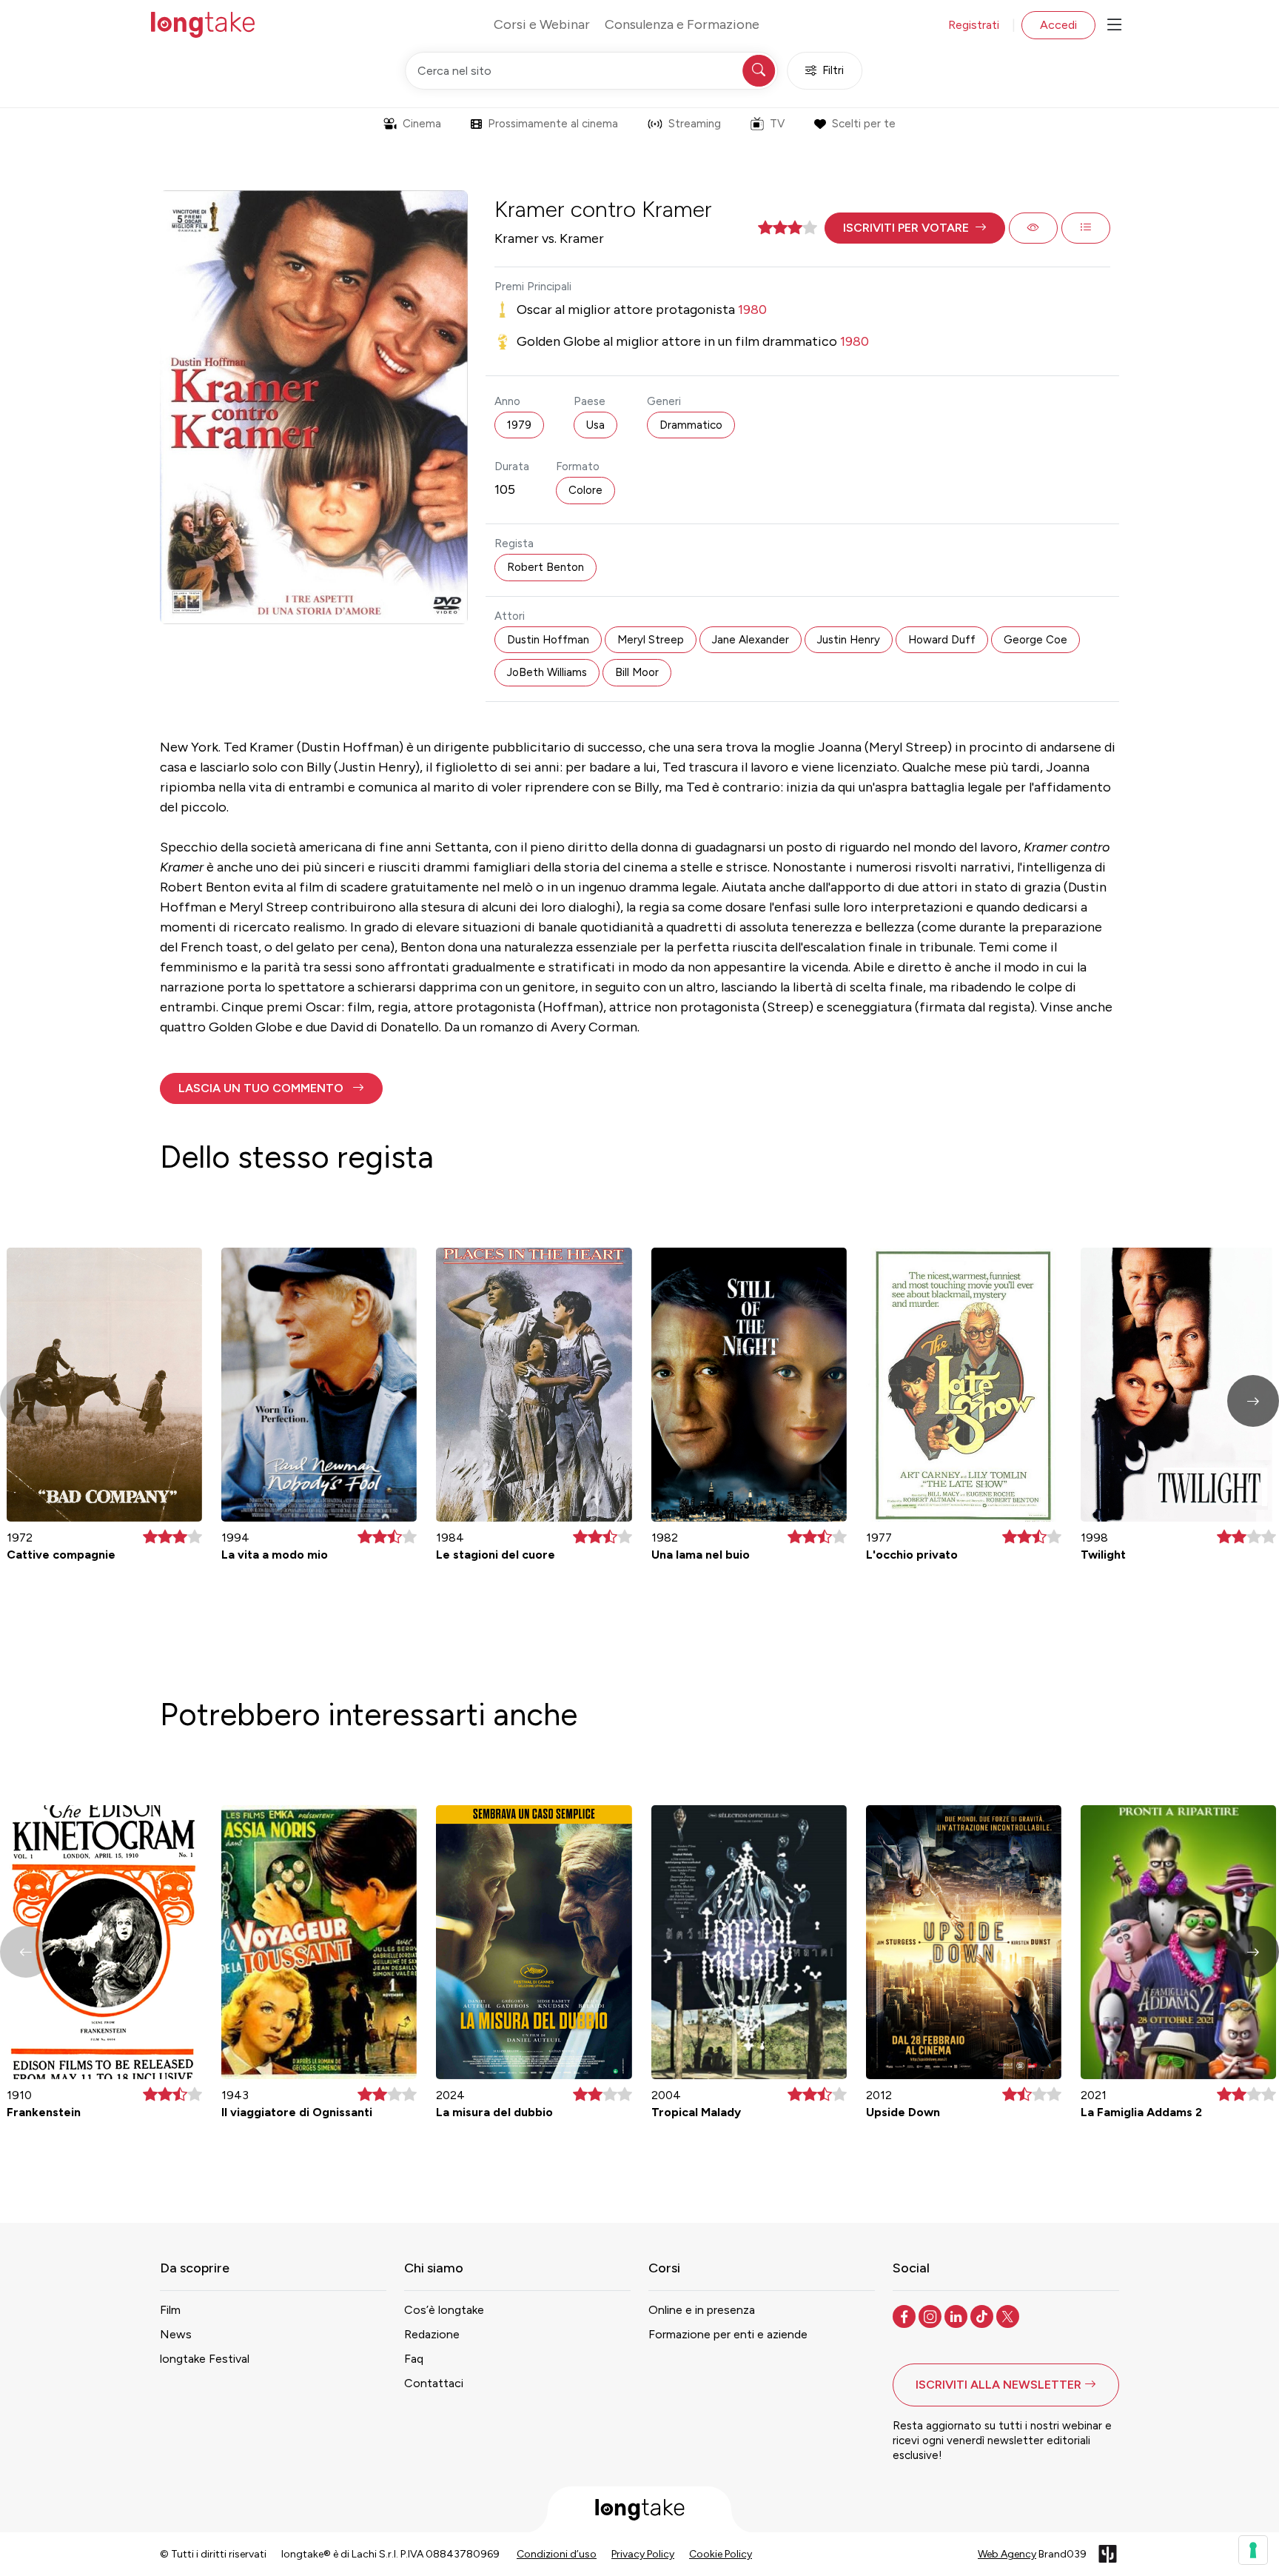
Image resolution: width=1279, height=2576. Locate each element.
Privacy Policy (643, 2554)
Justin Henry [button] (849, 640)
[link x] (1009, 2315)
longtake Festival (205, 2359)
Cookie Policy (721, 2554)
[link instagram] (931, 2315)
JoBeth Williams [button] (547, 672)
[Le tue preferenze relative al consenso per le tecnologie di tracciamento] (1253, 2550)
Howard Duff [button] (942, 640)
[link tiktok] (983, 2315)
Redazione (432, 2334)
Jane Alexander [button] (751, 640)
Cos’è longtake (444, 2310)
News (176, 2334)
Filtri (833, 70)
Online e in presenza (702, 2310)
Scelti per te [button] (864, 124)
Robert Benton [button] (545, 567)
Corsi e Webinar (542, 24)
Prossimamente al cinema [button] (553, 124)
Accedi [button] (1058, 25)
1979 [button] (519, 425)
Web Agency (1007, 2554)
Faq (414, 2359)
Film (170, 2310)
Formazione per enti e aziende (728, 2334)
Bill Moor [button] (637, 672)
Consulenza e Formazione (682, 24)
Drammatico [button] (691, 425)
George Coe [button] (1035, 640)
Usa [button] (595, 425)
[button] (915, 228)
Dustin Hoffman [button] (548, 640)
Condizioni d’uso (557, 2554)
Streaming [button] (695, 124)
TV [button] (777, 124)
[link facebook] (906, 2315)
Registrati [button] (974, 25)
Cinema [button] (422, 124)
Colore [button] (585, 490)
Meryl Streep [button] (651, 640)
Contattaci (434, 2383)
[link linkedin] (957, 2315)
